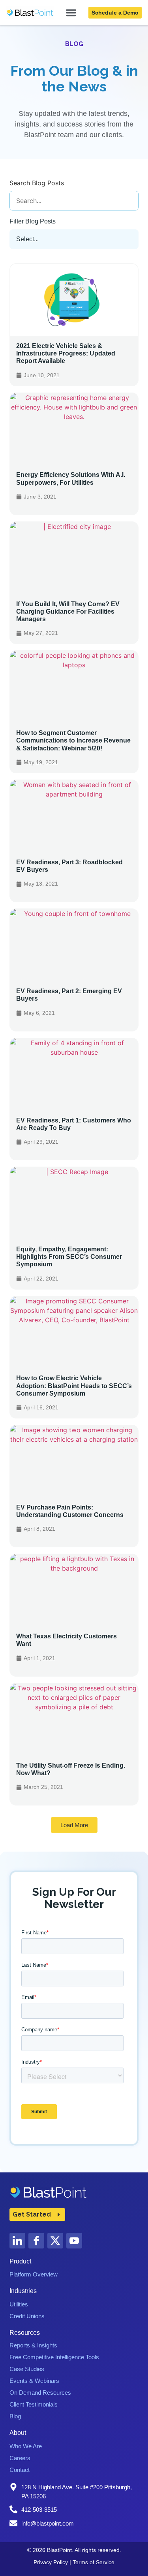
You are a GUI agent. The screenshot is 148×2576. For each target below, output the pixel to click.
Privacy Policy (51, 2562)
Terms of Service (94, 2562)
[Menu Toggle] (71, 13)
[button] (74, 1825)
